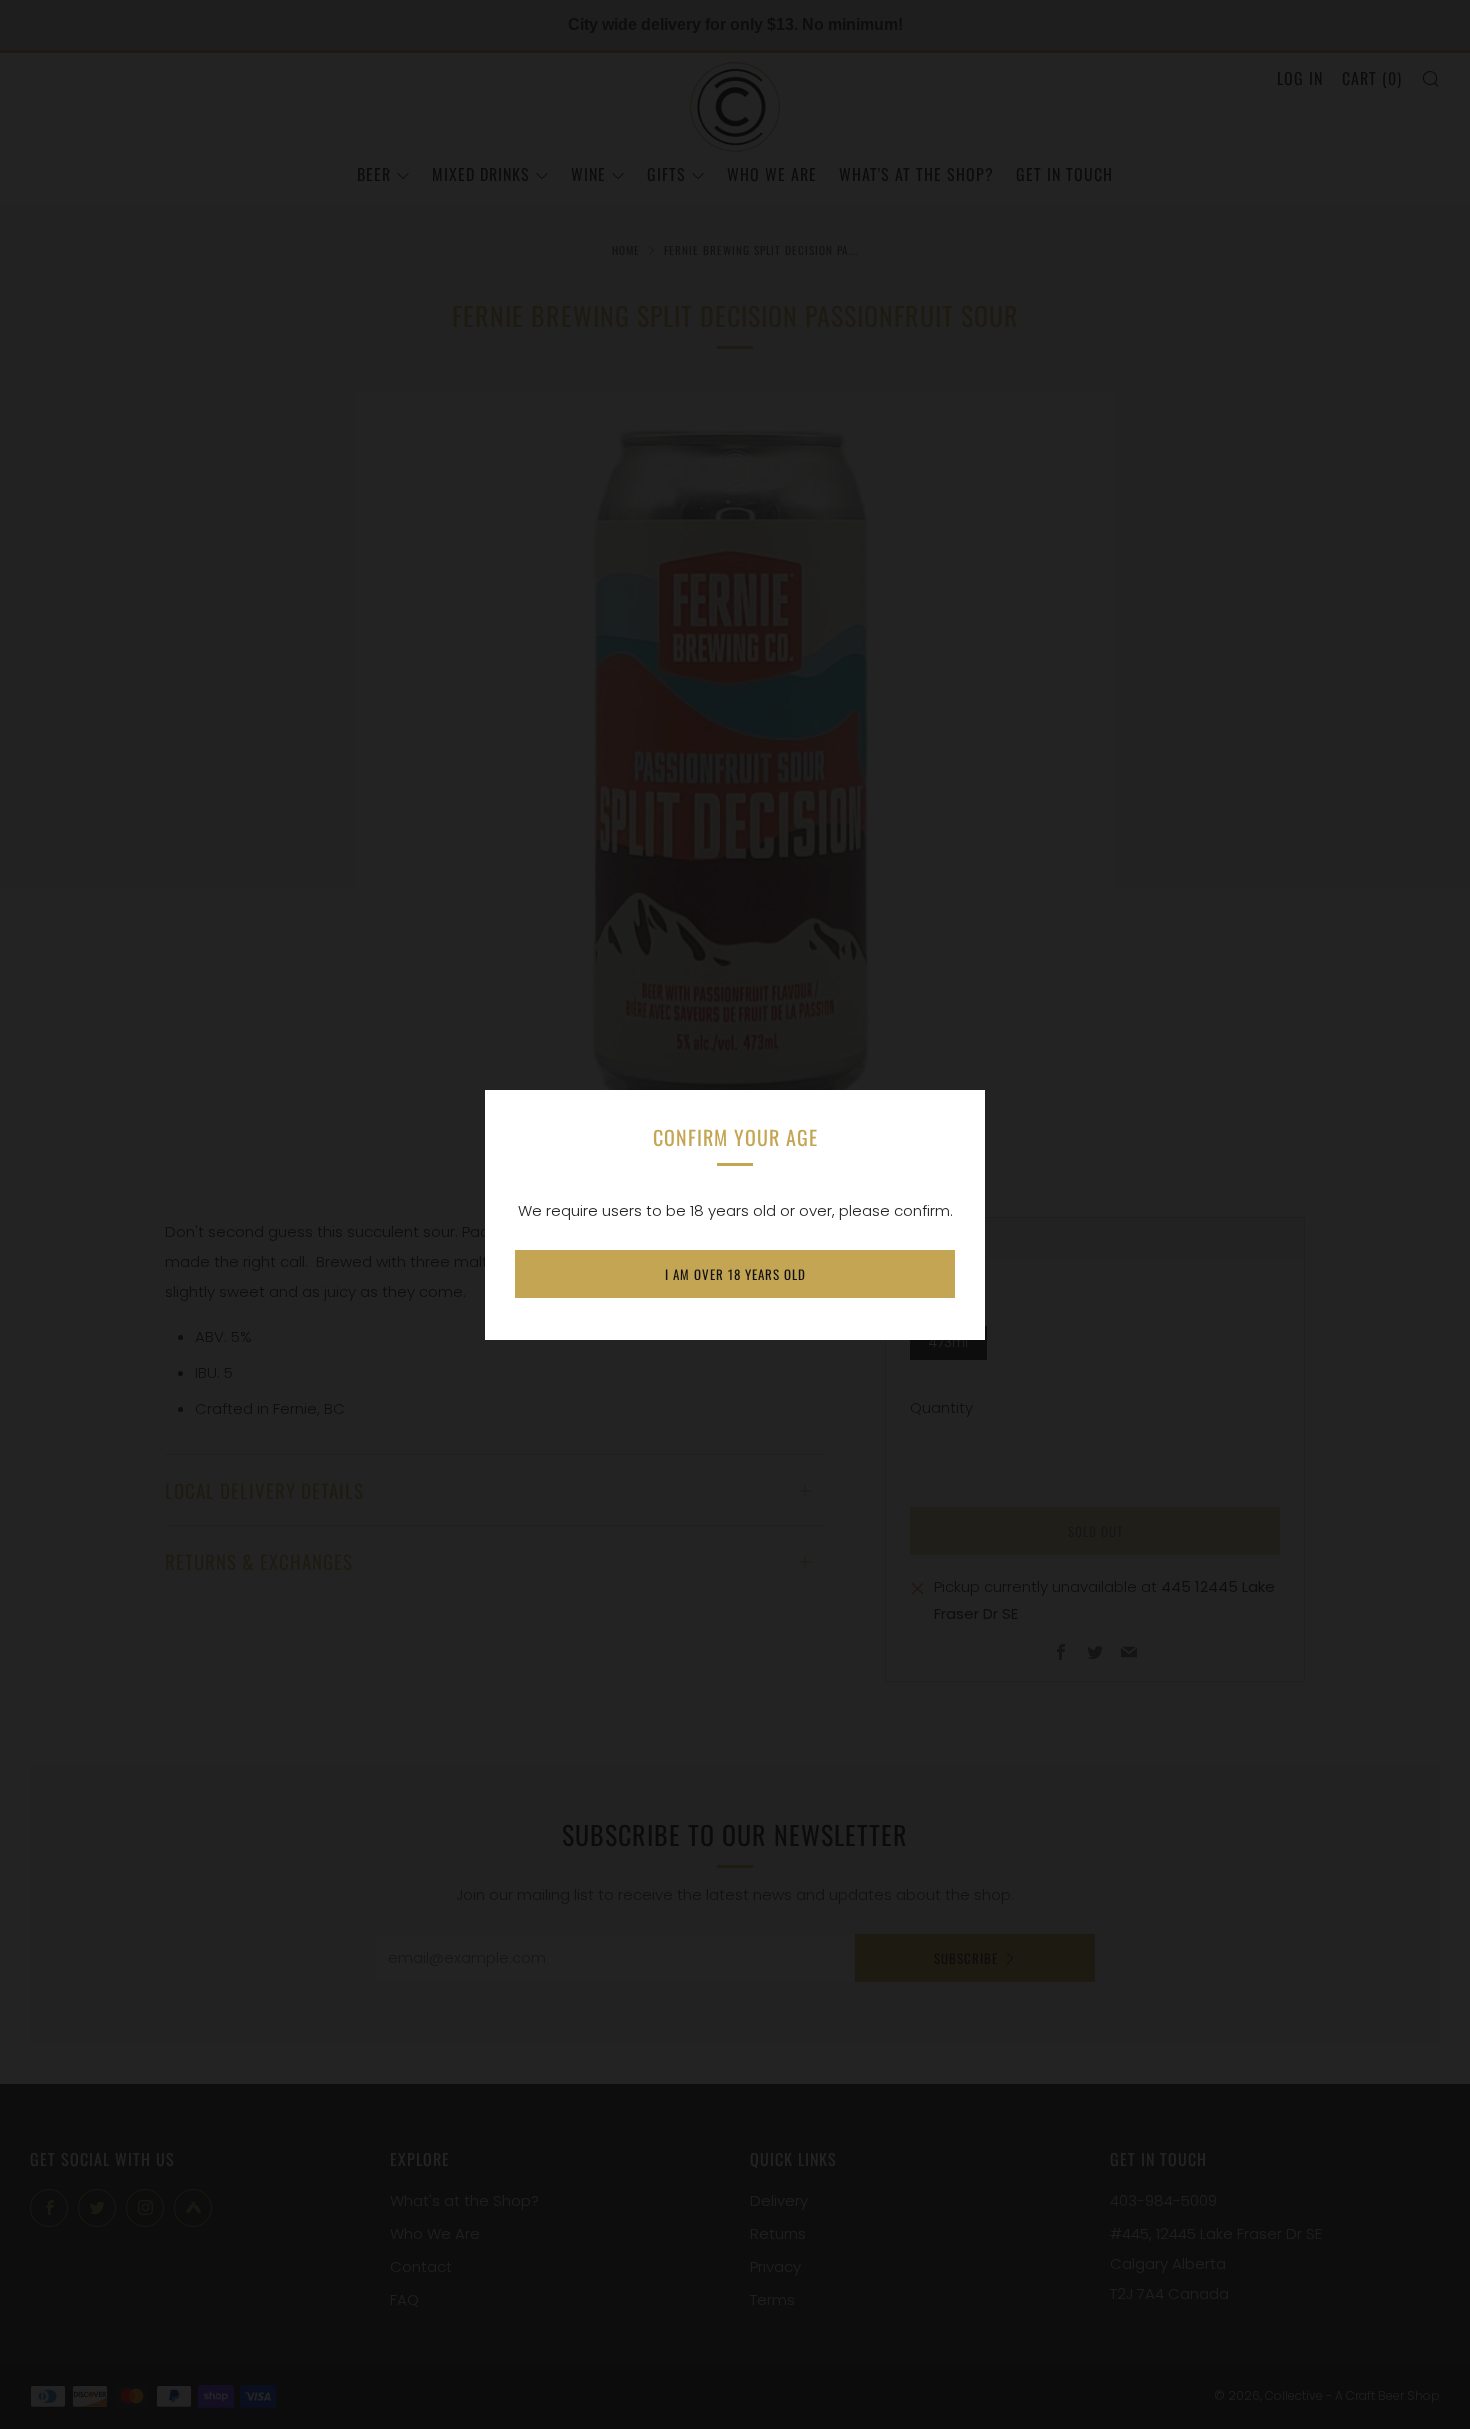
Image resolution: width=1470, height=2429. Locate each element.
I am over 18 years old (735, 1274)
